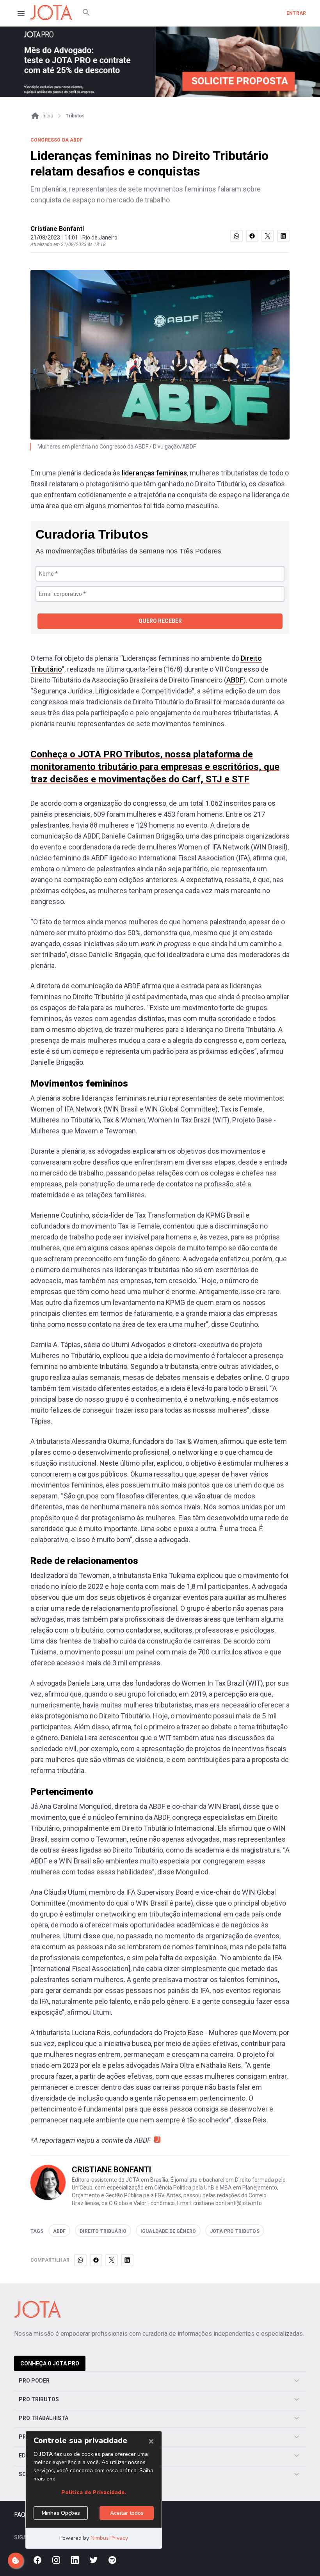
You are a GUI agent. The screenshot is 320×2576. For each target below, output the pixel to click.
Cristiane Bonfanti (57, 229)
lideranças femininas (154, 473)
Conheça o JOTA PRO (50, 2363)
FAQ (20, 2515)
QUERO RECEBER (160, 621)
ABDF (235, 680)
